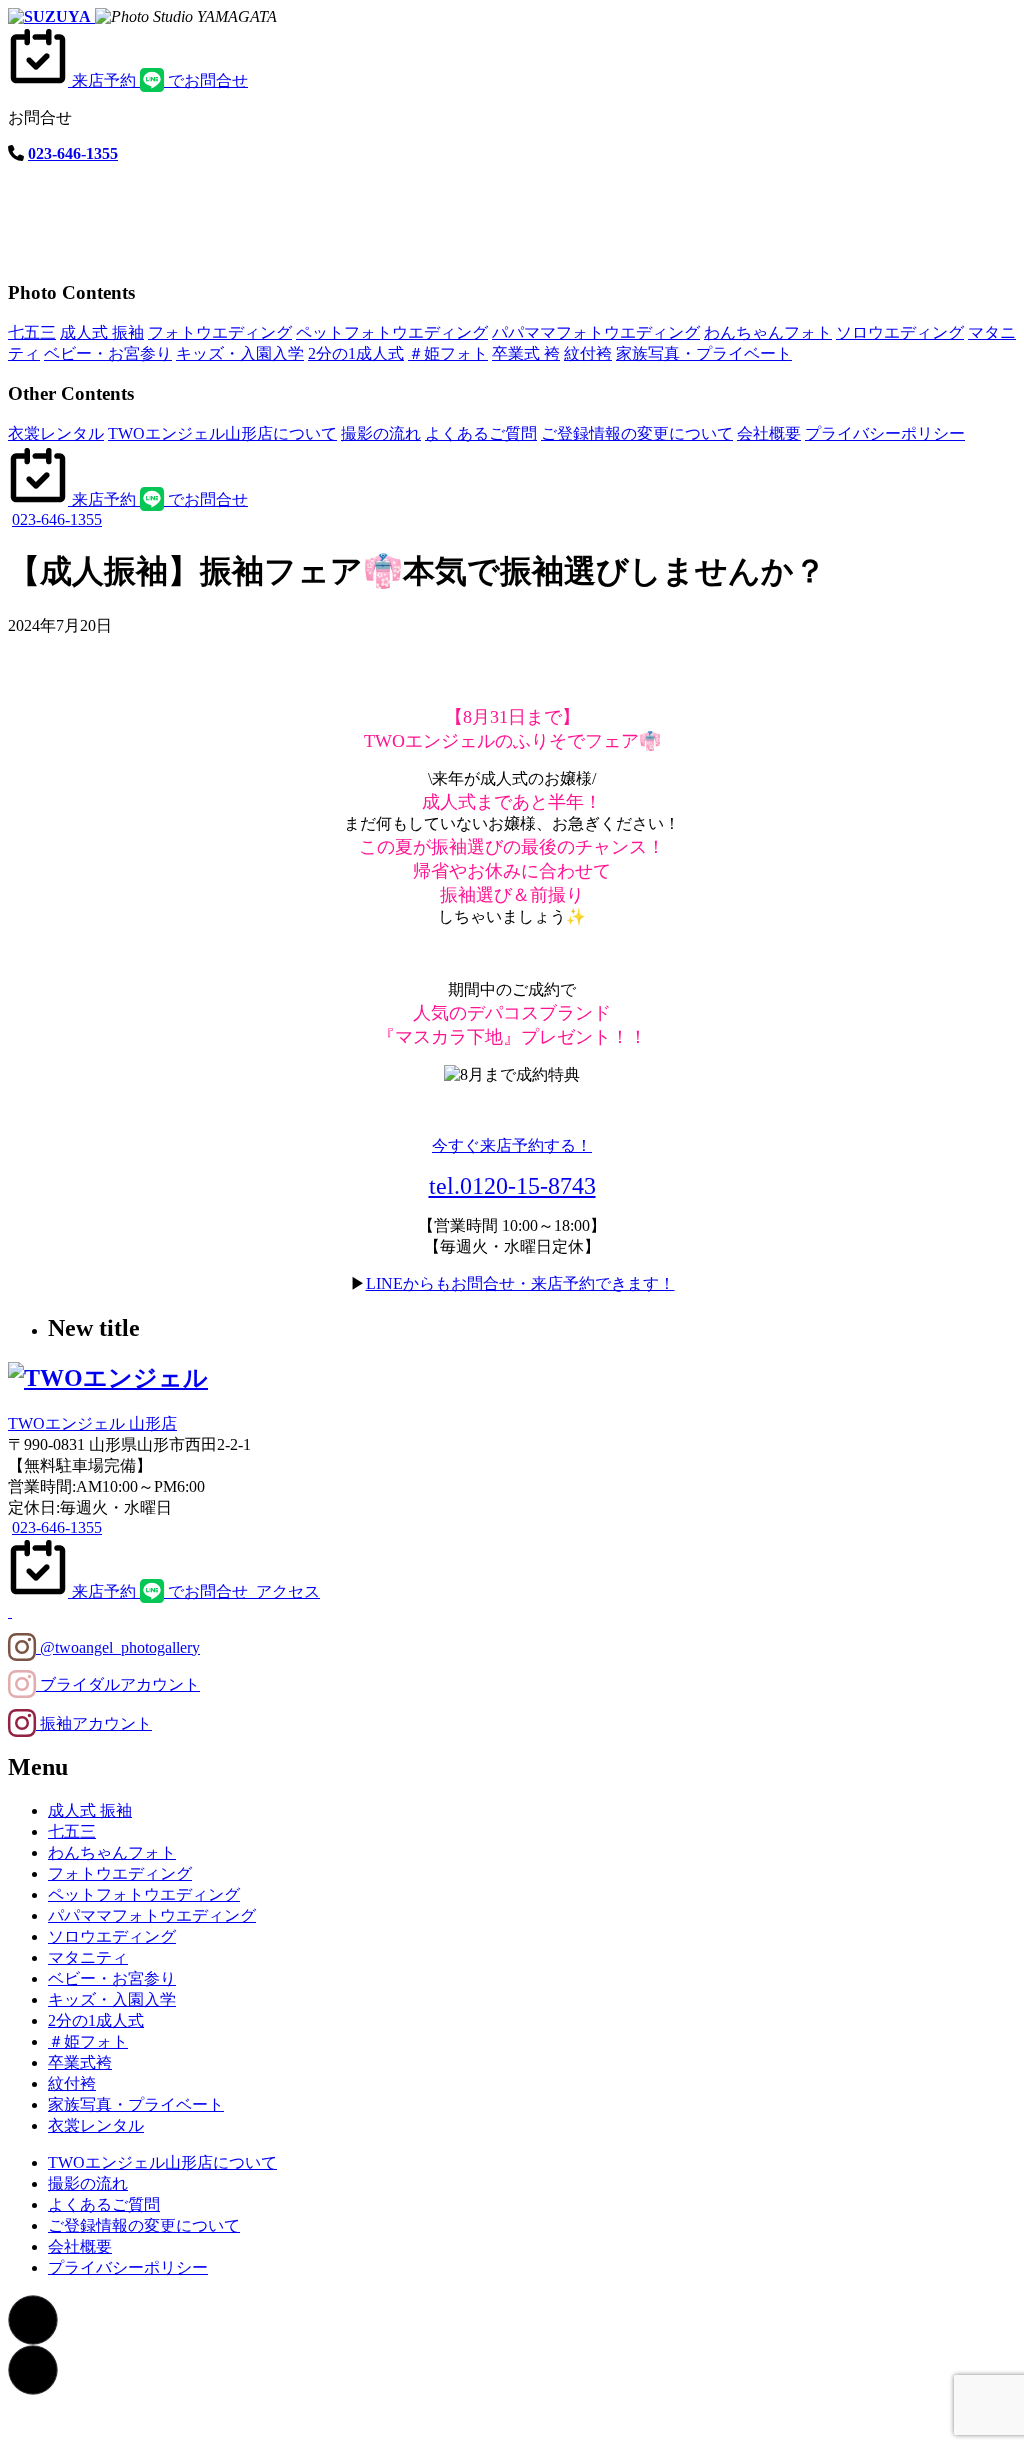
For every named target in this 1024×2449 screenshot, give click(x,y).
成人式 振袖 (102, 332)
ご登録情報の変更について (637, 433)
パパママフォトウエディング (596, 332)
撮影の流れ (381, 433)
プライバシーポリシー (885, 433)
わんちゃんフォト (768, 332)
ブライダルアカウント (118, 1684)
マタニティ (88, 1957)
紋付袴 (588, 353)
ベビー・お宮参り (108, 353)
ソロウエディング (900, 332)
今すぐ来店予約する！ (512, 1145)
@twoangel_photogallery (118, 1647)
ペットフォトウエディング (392, 332)
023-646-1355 (73, 153)
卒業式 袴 (526, 353)
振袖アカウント (94, 1723)
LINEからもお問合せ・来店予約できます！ (520, 1283)
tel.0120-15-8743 (512, 1186)
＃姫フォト (448, 353)
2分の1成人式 (356, 353)
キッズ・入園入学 (240, 353)
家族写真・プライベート (704, 353)
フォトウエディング (220, 332)
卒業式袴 (80, 2062)
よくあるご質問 (481, 433)
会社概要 (769, 433)
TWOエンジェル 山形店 (92, 1423)
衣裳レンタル (56, 433)
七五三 (32, 332)
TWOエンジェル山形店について (222, 433)
